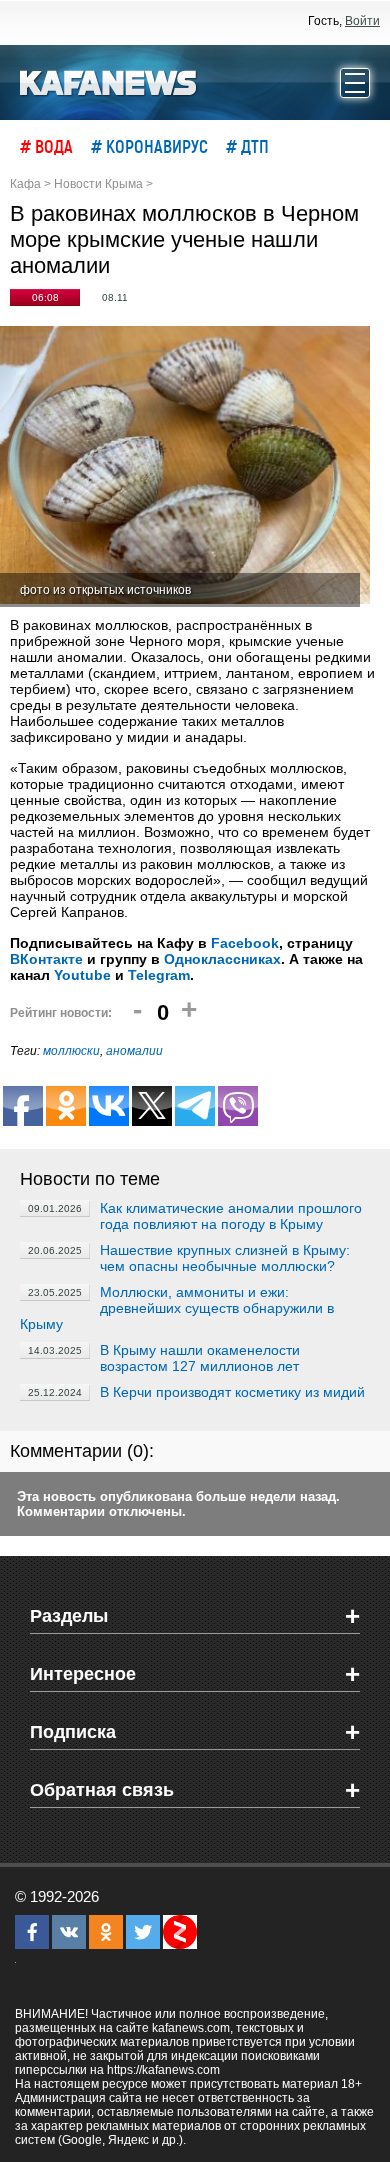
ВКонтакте (46, 959)
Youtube (82, 975)
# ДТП (247, 146)
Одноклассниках (222, 959)
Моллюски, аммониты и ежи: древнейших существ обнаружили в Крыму (177, 1308)
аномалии (134, 1051)
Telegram (159, 975)
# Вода (46, 146)
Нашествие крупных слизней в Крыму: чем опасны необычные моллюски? (225, 1258)
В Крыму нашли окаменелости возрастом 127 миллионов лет (200, 1358)
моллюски (71, 1051)
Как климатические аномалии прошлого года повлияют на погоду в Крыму (231, 1216)
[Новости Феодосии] (109, 81)
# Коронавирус (149, 146)
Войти (362, 21)
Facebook (245, 943)
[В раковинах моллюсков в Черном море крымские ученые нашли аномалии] (185, 466)
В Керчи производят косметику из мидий (232, 1392)
